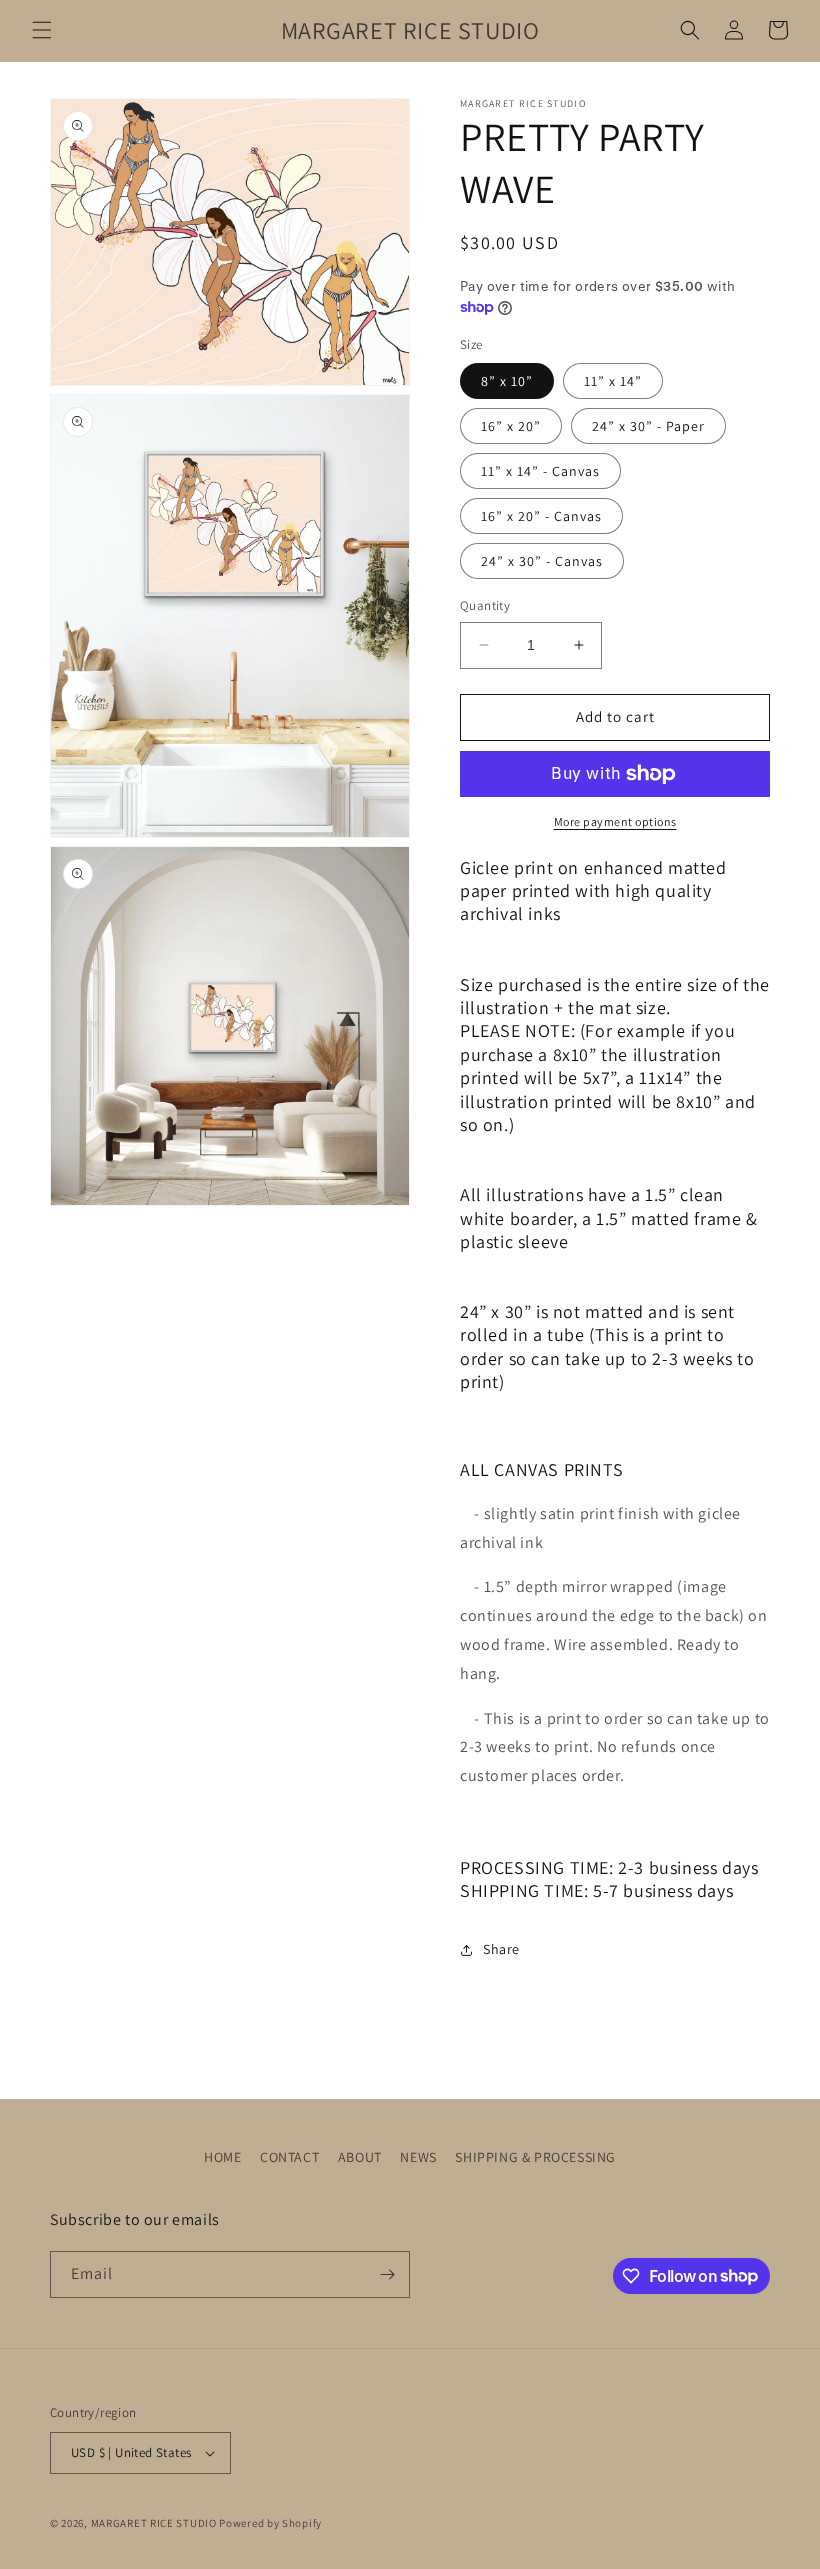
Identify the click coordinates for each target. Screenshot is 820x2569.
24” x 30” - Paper (648, 426)
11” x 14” (613, 381)
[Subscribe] (387, 2274)
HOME (222, 2157)
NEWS (418, 2157)
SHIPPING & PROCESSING (535, 2157)
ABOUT (360, 2157)
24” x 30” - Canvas (542, 561)
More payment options (615, 821)
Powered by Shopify (270, 2523)
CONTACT (289, 2157)
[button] (42, 30)
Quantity (485, 605)
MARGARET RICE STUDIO (154, 2523)
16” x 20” (511, 426)
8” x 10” (507, 381)
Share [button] (501, 1949)
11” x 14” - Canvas (540, 471)
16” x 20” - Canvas (541, 516)
